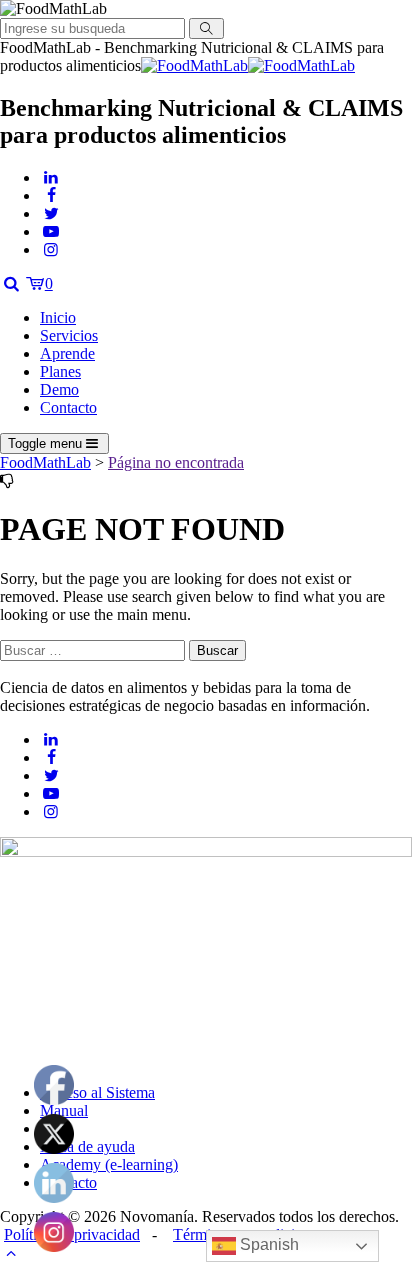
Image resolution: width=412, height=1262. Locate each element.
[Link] (11, 283)
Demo (59, 389)
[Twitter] (51, 213)
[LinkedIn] (51, 177)
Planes (60, 371)
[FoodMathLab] (248, 65)
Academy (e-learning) (109, 1164)
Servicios (69, 335)
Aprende (67, 353)
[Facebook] (51, 195)
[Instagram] (51, 249)
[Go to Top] (11, 1252)
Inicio (58, 317)
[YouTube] (51, 231)
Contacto (68, 407)
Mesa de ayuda (87, 1146)
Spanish (267, 1244)
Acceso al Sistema (97, 1092)
